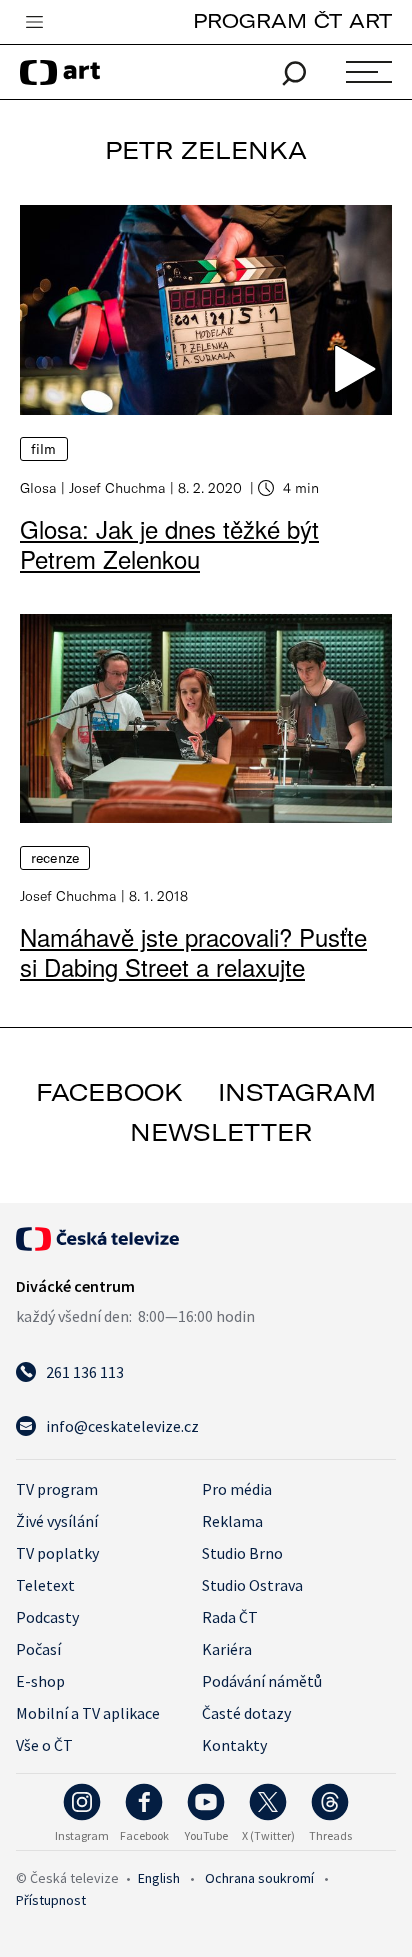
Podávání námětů (262, 1681)
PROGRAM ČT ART (292, 20)
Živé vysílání (57, 1521)
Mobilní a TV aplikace (88, 1713)
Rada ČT (230, 1617)
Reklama (232, 1521)
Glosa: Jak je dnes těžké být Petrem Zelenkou (169, 543)
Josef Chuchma (117, 487)
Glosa (38, 487)
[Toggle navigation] (34, 23)
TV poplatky (57, 1553)
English (159, 1878)
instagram (297, 1092)
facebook (109, 1092)
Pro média (237, 1489)
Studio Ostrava (252, 1585)
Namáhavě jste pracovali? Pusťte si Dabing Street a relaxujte (193, 951)
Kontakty (234, 1745)
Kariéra (227, 1649)
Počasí (38, 1649)
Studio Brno (242, 1553)
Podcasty (47, 1617)
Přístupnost (51, 1900)
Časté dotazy (246, 1713)
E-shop (40, 1681)
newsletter (221, 1132)
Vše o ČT (44, 1745)
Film (44, 449)
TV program (57, 1489)
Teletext (45, 1585)
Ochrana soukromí (259, 1878)
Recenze (55, 858)
